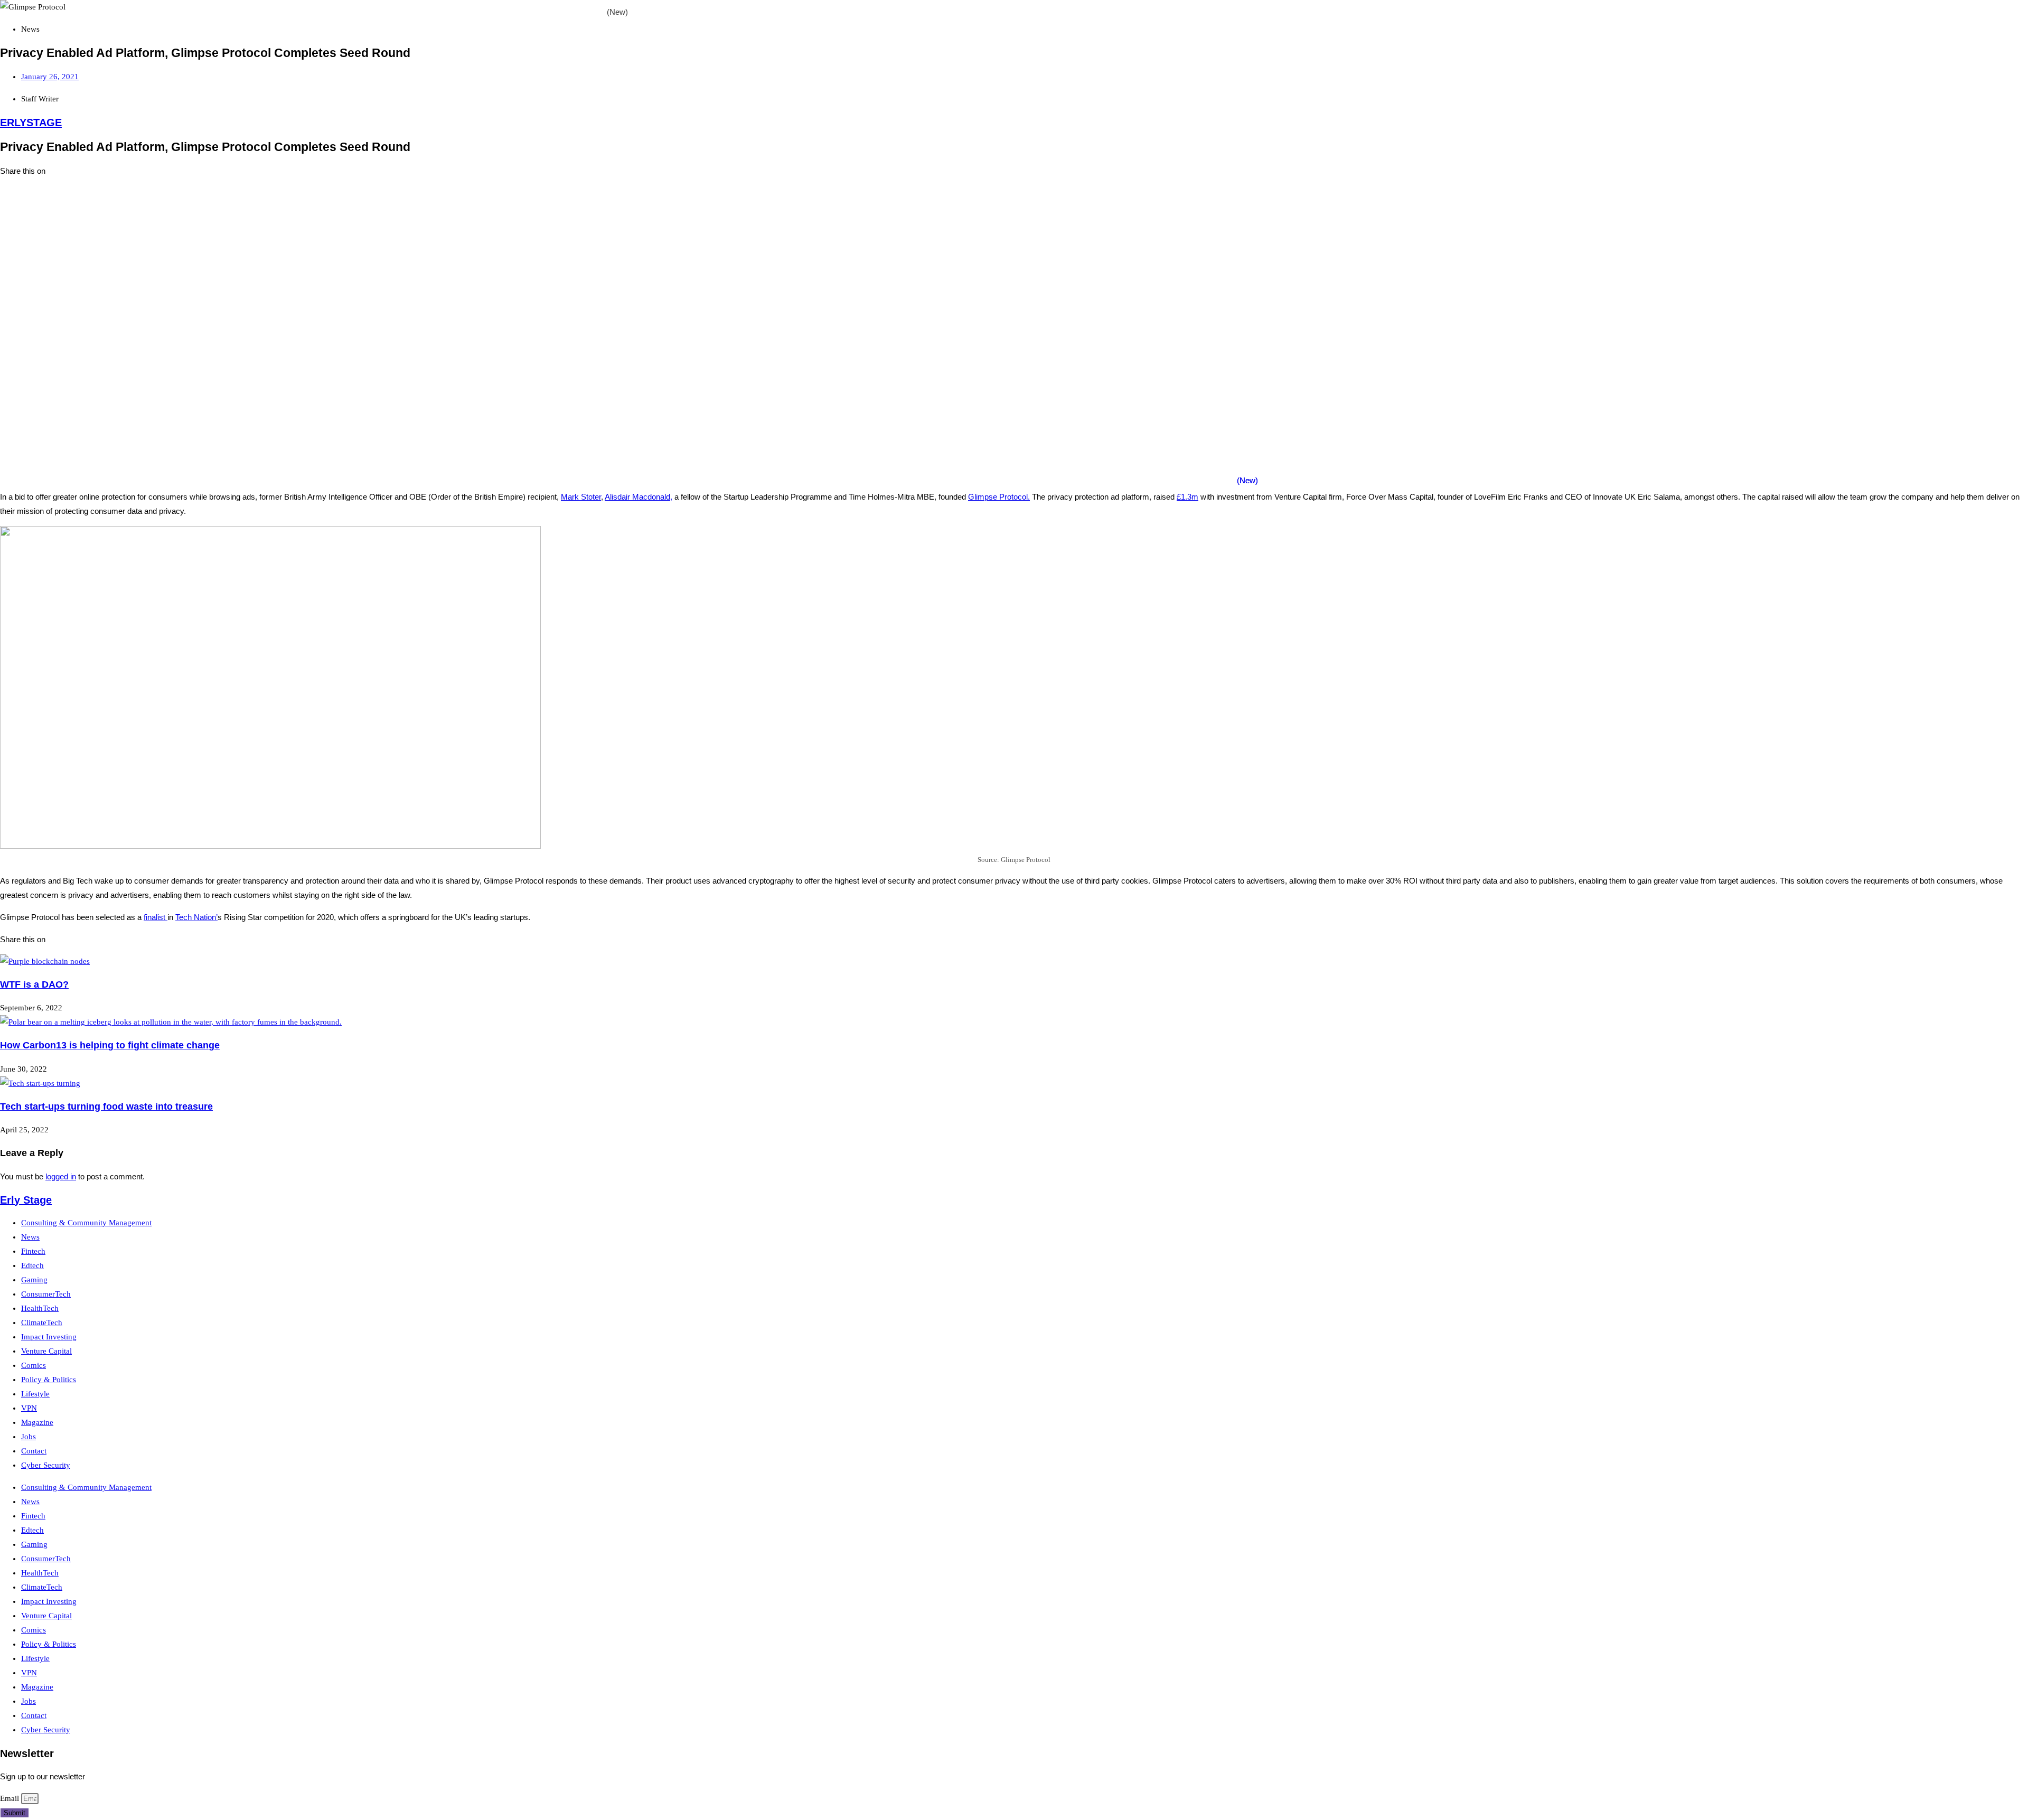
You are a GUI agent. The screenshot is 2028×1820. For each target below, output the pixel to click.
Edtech (32, 1265)
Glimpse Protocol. (999, 497)
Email (11, 1798)
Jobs (29, 1437)
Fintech (33, 1251)
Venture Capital (46, 1351)
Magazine (37, 1422)
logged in (61, 1176)
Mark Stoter (581, 497)
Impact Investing (49, 1337)
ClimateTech (42, 1322)
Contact (34, 1451)
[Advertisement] (317, 260)
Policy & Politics (49, 1380)
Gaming (34, 1280)
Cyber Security (46, 1465)
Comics (34, 1365)
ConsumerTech (46, 1294)
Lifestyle (35, 1394)
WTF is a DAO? (34, 984)
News (30, 1237)
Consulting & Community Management (86, 1223)
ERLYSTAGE (31, 123)
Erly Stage (26, 1200)
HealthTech (40, 1308)
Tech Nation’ (196, 917)
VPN (29, 1408)
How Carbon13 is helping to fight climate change (110, 1045)
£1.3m (1187, 497)
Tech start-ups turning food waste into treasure (106, 1106)
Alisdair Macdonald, (639, 497)
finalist (156, 917)
